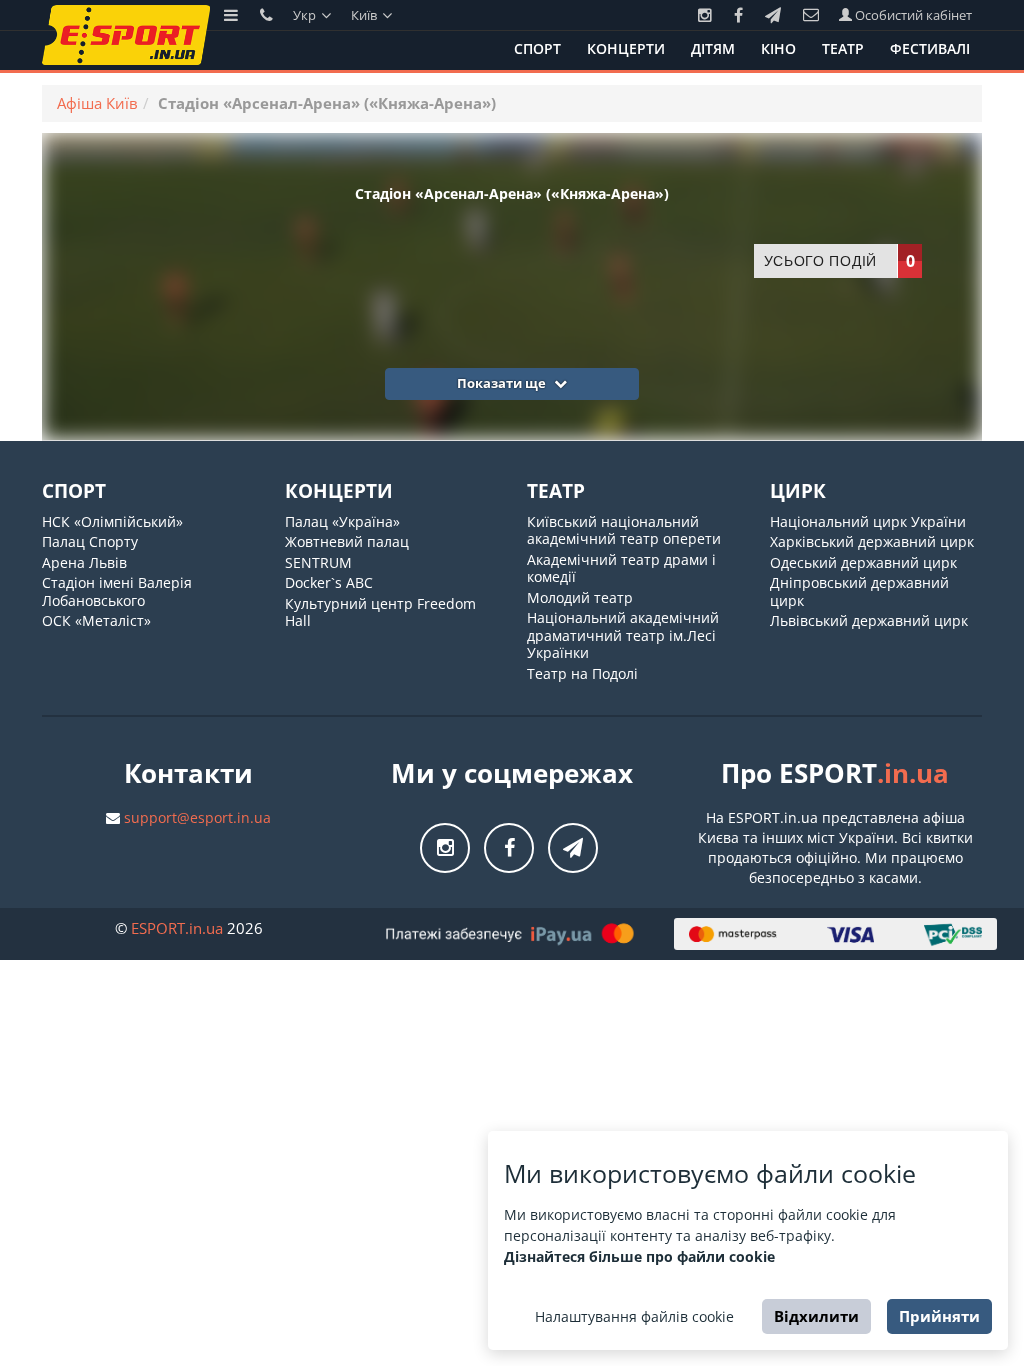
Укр (306, 15)
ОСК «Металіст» (96, 620)
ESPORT (177, 928)
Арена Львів (84, 562)
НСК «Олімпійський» (112, 521)
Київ (365, 15)
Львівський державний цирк (869, 620)
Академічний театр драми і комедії (621, 568)
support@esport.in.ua (197, 817)
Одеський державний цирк (863, 562)
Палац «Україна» (342, 521)
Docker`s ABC (329, 582)
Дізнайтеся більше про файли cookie (639, 1256)
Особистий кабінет (912, 15)
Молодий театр (580, 597)
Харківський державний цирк (872, 541)
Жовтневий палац (347, 541)
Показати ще (503, 383)
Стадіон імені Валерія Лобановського (117, 591)
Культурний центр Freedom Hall (380, 612)
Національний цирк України (868, 521)
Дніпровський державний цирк (859, 591)
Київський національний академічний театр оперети (624, 530)
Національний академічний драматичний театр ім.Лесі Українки (623, 635)
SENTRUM (318, 562)
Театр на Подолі (582, 673)
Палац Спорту (90, 541)
